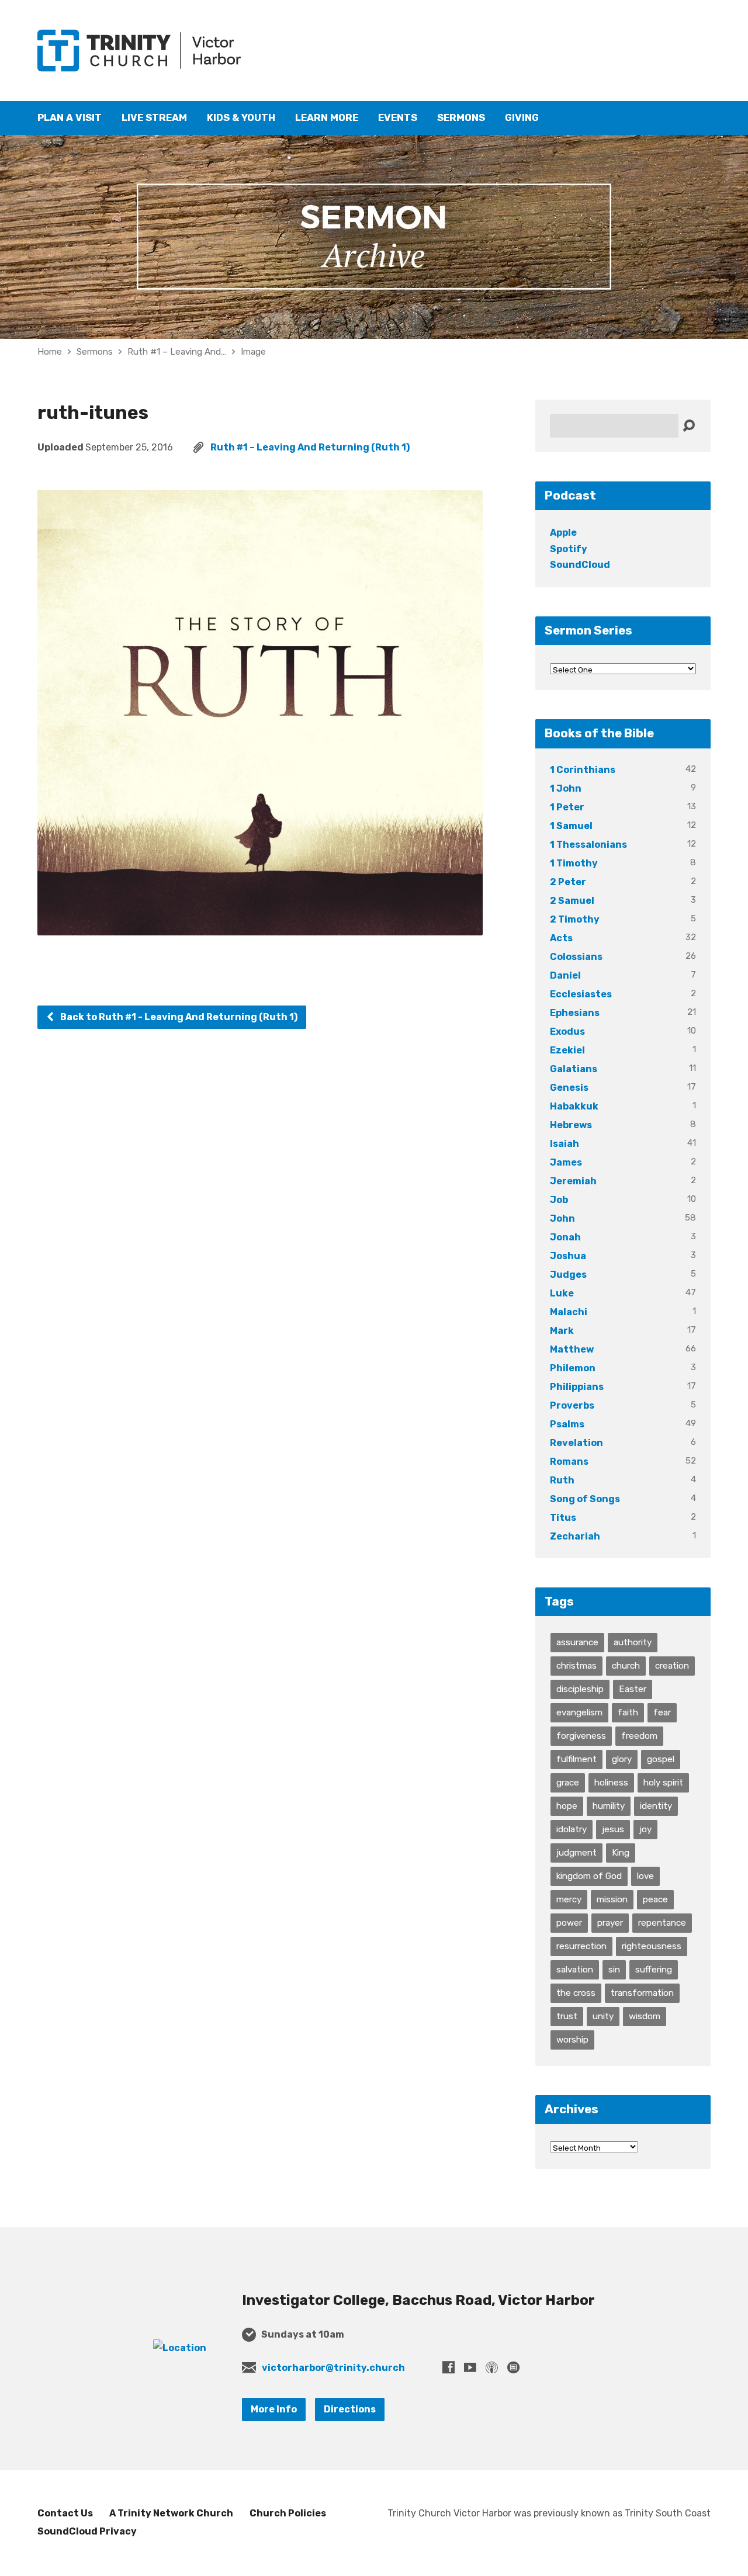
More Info (274, 2409)
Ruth (562, 1480)
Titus (563, 1518)
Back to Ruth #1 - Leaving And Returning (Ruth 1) (178, 1017)
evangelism (579, 1712)
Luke (562, 1293)
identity (656, 1806)
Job (559, 1200)
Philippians (577, 1387)
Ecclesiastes (581, 994)
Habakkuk (574, 1106)
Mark (562, 1331)
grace (568, 1783)
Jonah (565, 1237)
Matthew (572, 1349)
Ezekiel (567, 1050)
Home (50, 352)
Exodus (567, 1032)
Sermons (461, 118)
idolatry (572, 1829)
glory (622, 1759)
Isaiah (565, 1144)
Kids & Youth (241, 118)
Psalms (567, 1424)
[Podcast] (492, 2367)
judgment (576, 1853)
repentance (662, 1923)
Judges (568, 1275)
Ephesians (575, 1013)
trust (567, 2016)
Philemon (573, 1368)
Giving (522, 118)
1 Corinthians (583, 770)
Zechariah (575, 1536)
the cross (576, 1993)
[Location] (180, 2348)
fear (662, 1712)
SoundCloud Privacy (87, 2531)
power (569, 1923)
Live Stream (154, 118)
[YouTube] (470, 2367)
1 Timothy (574, 863)
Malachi (569, 1312)
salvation (575, 1970)
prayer (610, 1923)
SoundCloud (580, 565)
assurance (577, 1642)
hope (567, 1806)
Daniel (565, 975)
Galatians (574, 1069)
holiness (611, 1783)
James (566, 1162)
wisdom (645, 2016)
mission (612, 1899)
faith (628, 1712)
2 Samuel (572, 901)
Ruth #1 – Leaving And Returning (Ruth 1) (310, 447)
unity (603, 2016)
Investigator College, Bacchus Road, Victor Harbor (418, 2300)
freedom (639, 1736)
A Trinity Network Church (171, 2513)
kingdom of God (589, 1876)
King (621, 1853)
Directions (350, 2409)
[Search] (689, 426)
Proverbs (572, 1405)
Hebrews (571, 1125)
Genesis (569, 1088)
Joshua (568, 1256)
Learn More (327, 118)
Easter (633, 1689)
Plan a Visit (70, 118)
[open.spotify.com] (513, 2367)
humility (609, 1806)
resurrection (581, 1946)
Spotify (569, 549)
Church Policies (288, 2513)
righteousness (652, 1946)
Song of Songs (585, 1499)
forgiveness (581, 1736)
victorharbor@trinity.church (333, 2368)
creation (672, 1666)
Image (253, 352)
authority (633, 1642)
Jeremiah (573, 1181)
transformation (642, 1993)
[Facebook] (449, 2367)
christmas (576, 1666)
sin (614, 1970)
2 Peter (568, 882)
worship (572, 2040)
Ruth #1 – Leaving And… (177, 352)
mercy (569, 1899)
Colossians (576, 957)
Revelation (576, 1443)
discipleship (580, 1689)
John (562, 1218)
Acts (561, 938)
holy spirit (663, 1783)
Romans (569, 1462)
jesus (613, 1829)
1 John (566, 788)
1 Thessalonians (588, 845)
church (626, 1666)
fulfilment (576, 1759)
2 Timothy (575, 919)
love (645, 1876)
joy (645, 1829)
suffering (654, 1970)
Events (398, 118)
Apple (563, 533)
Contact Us (65, 2513)
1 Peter (567, 807)
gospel (661, 1759)
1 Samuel (571, 826)
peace (655, 1899)
